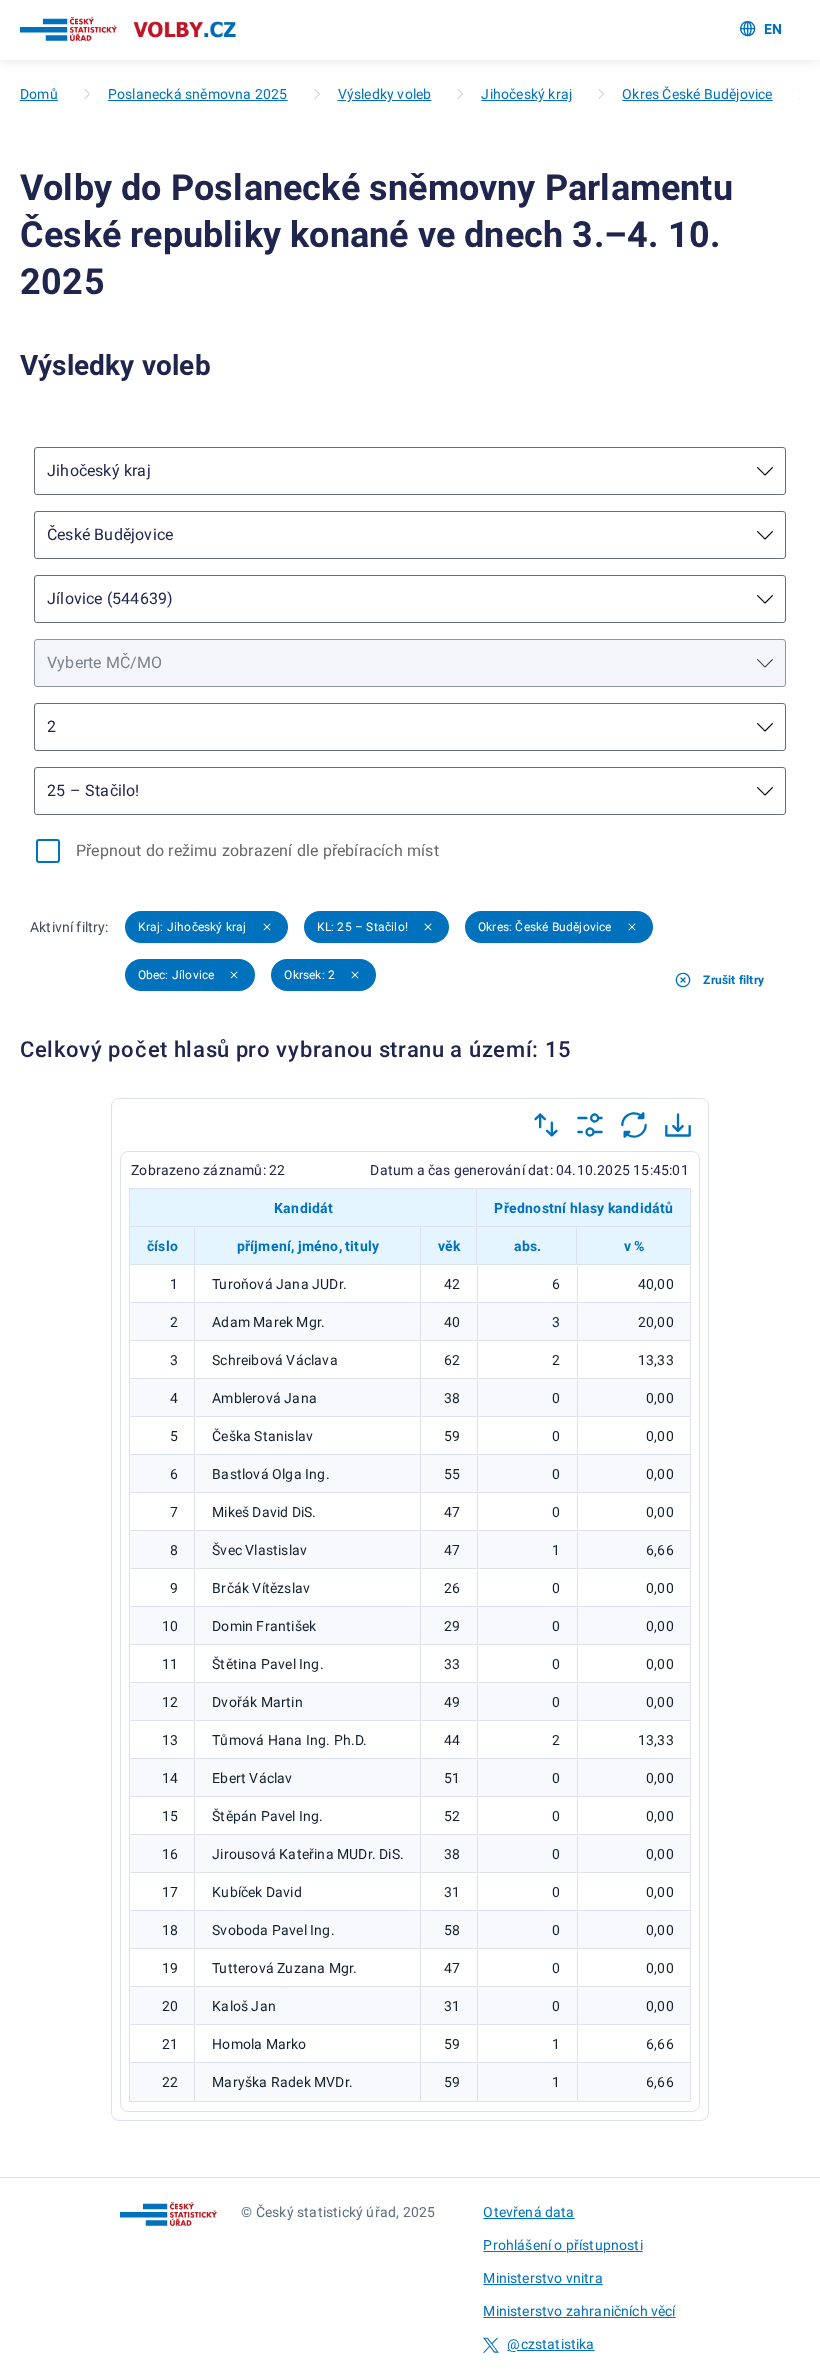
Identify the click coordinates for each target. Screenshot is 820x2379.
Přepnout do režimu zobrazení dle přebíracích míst (257, 850)
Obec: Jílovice (176, 975)
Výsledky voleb (385, 94)
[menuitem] (753, 30)
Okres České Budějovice (697, 94)
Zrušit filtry (733, 980)
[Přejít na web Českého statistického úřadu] (68, 30)
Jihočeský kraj (526, 94)
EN (773, 29)
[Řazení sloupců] (546, 1125)
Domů (39, 94)
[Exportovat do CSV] (678, 1125)
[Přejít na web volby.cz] (184, 30)
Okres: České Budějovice (545, 927)
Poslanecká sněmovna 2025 (198, 94)
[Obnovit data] (634, 1125)
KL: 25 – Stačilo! (362, 927)
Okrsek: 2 (309, 975)
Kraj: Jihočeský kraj (192, 927)
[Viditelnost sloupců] (590, 1125)
